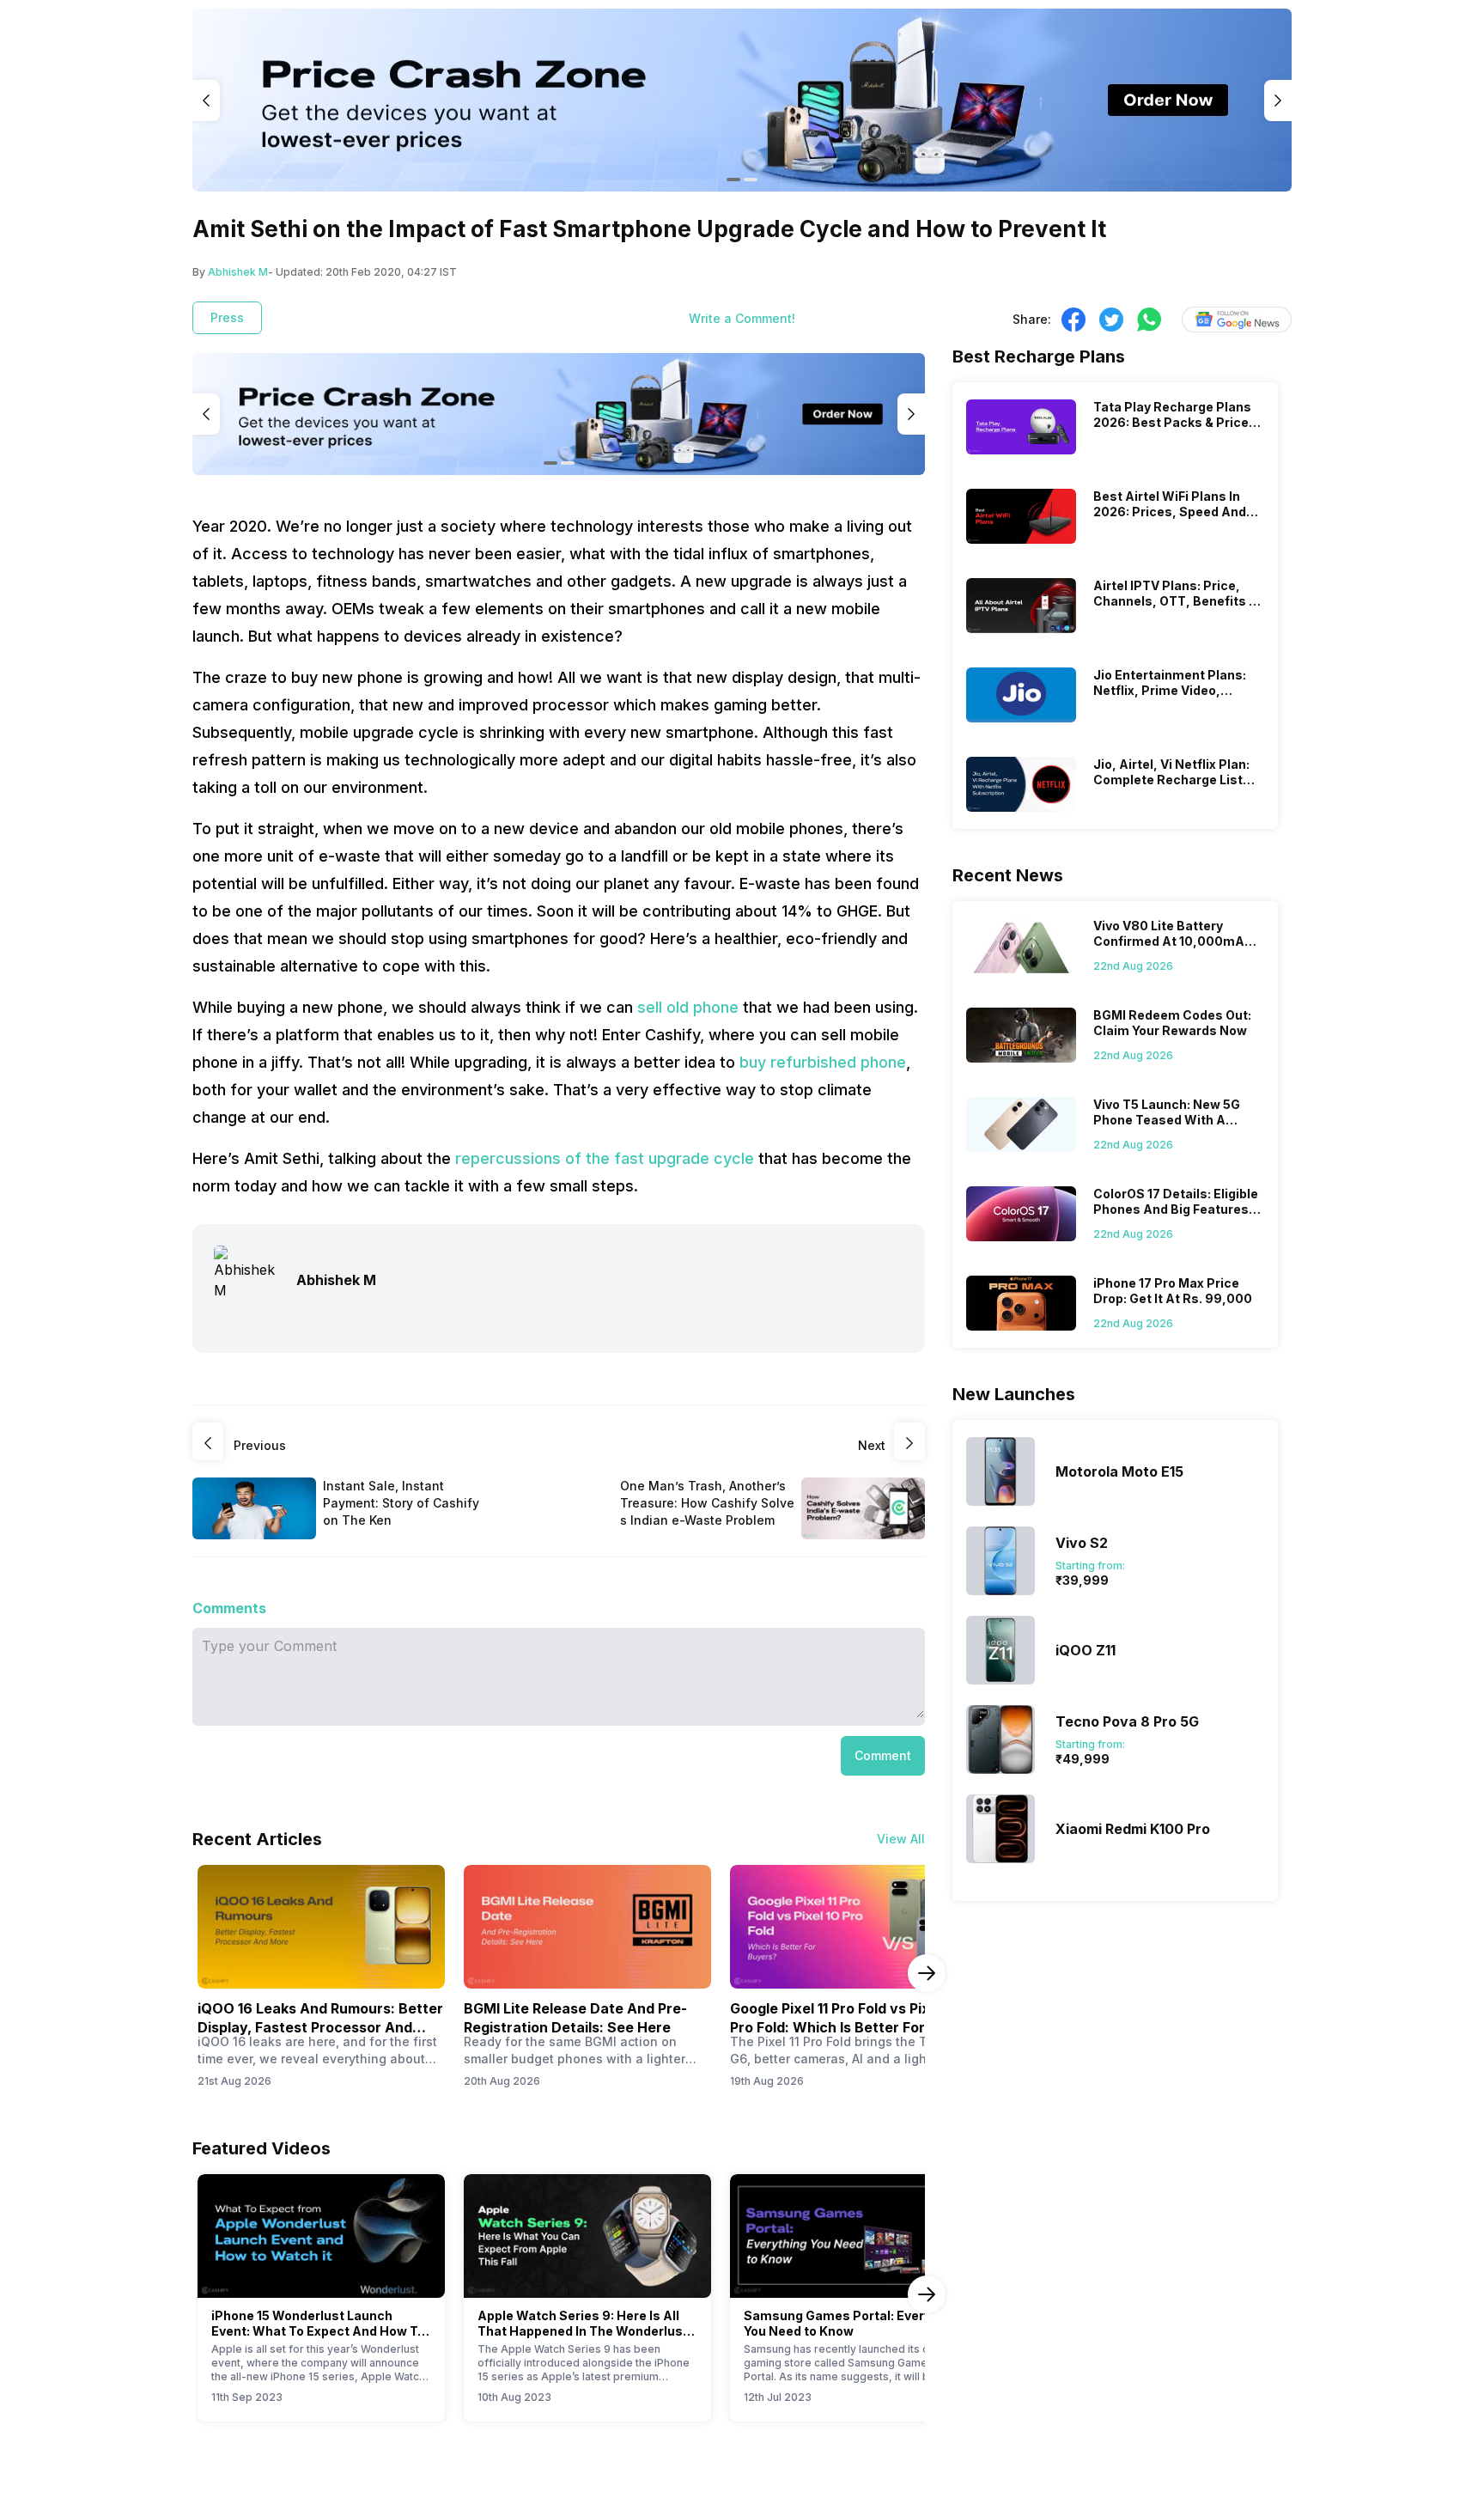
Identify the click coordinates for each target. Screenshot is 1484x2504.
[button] (883, 1756)
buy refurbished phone (823, 1062)
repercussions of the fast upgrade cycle (607, 1158)
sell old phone (688, 1007)
